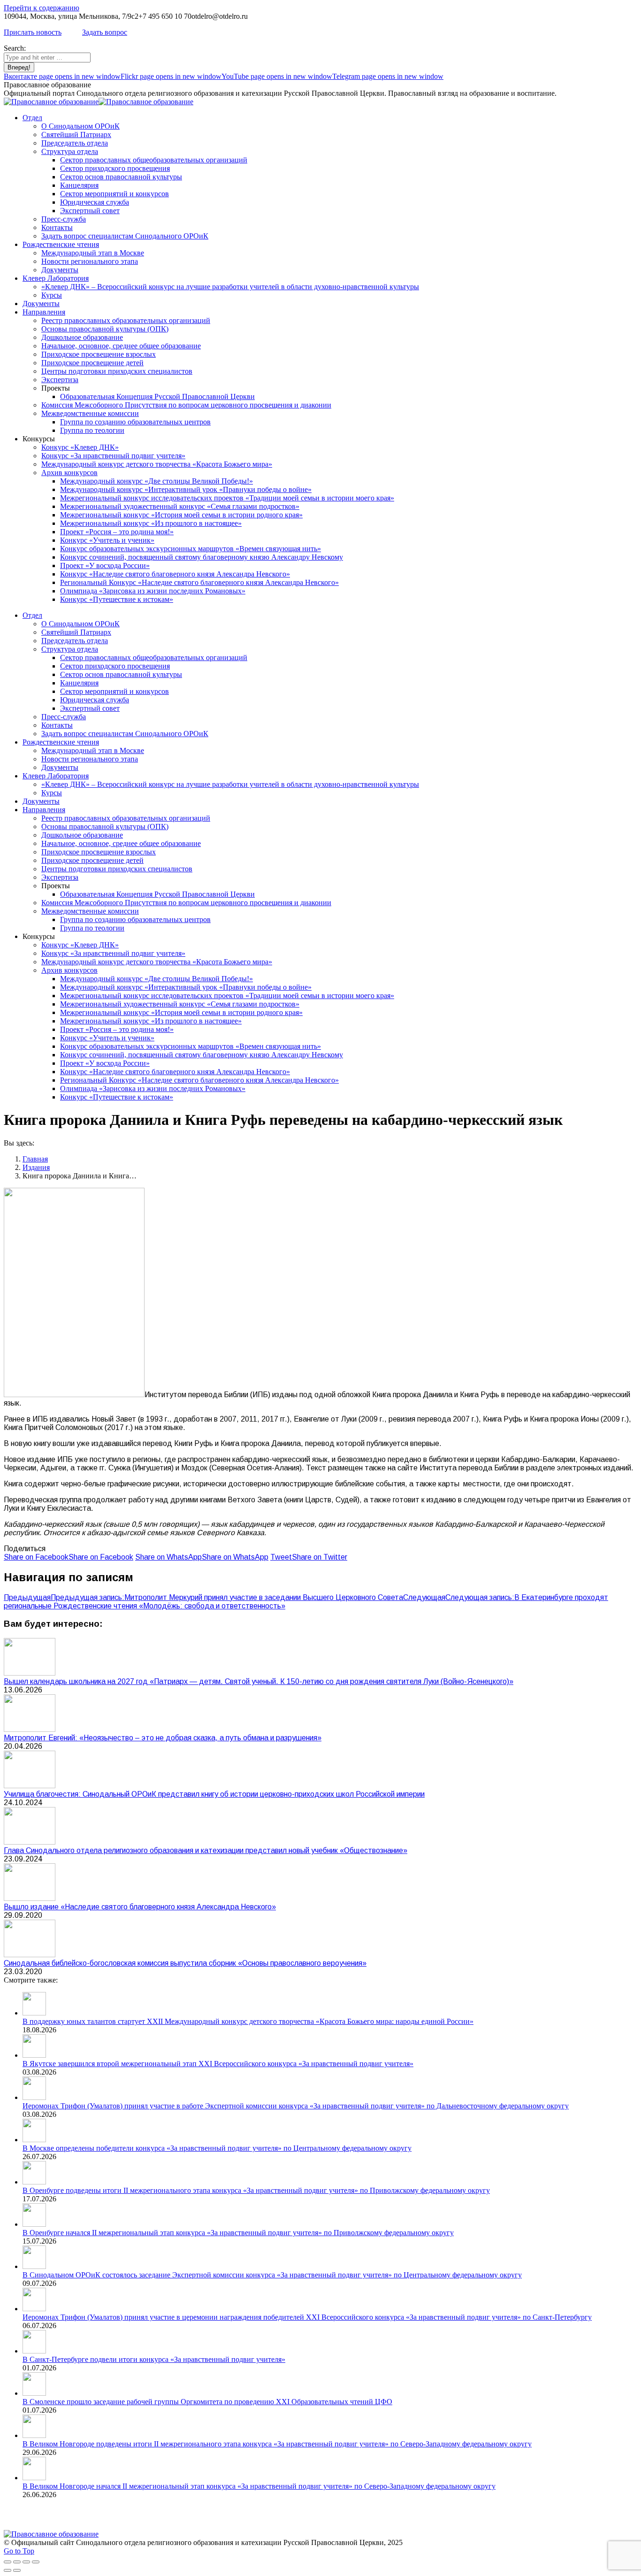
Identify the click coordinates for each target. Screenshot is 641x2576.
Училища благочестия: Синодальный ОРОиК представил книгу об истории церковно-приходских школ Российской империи (214, 1794)
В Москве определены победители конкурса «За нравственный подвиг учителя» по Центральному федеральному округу (217, 2148)
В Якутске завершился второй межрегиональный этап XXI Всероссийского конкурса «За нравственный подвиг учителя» (218, 2064)
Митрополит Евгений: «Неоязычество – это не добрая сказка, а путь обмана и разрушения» (163, 1738)
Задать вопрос (105, 32)
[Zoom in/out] (36, 2562)
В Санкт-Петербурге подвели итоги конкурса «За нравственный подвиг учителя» (154, 2359)
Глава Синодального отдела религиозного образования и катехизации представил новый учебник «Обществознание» (206, 1850)
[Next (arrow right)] (17, 2570)
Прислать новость (33, 32)
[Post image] (30, 1673)
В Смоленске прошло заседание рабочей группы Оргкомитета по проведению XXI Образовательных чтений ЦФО (207, 2402)
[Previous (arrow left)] (8, 2570)
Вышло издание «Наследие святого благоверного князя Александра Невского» (140, 1907)
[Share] (17, 2562)
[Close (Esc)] (8, 2562)
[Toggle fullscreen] (26, 2562)
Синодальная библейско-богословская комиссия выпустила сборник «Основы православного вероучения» (185, 1963)
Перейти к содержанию (42, 8)
